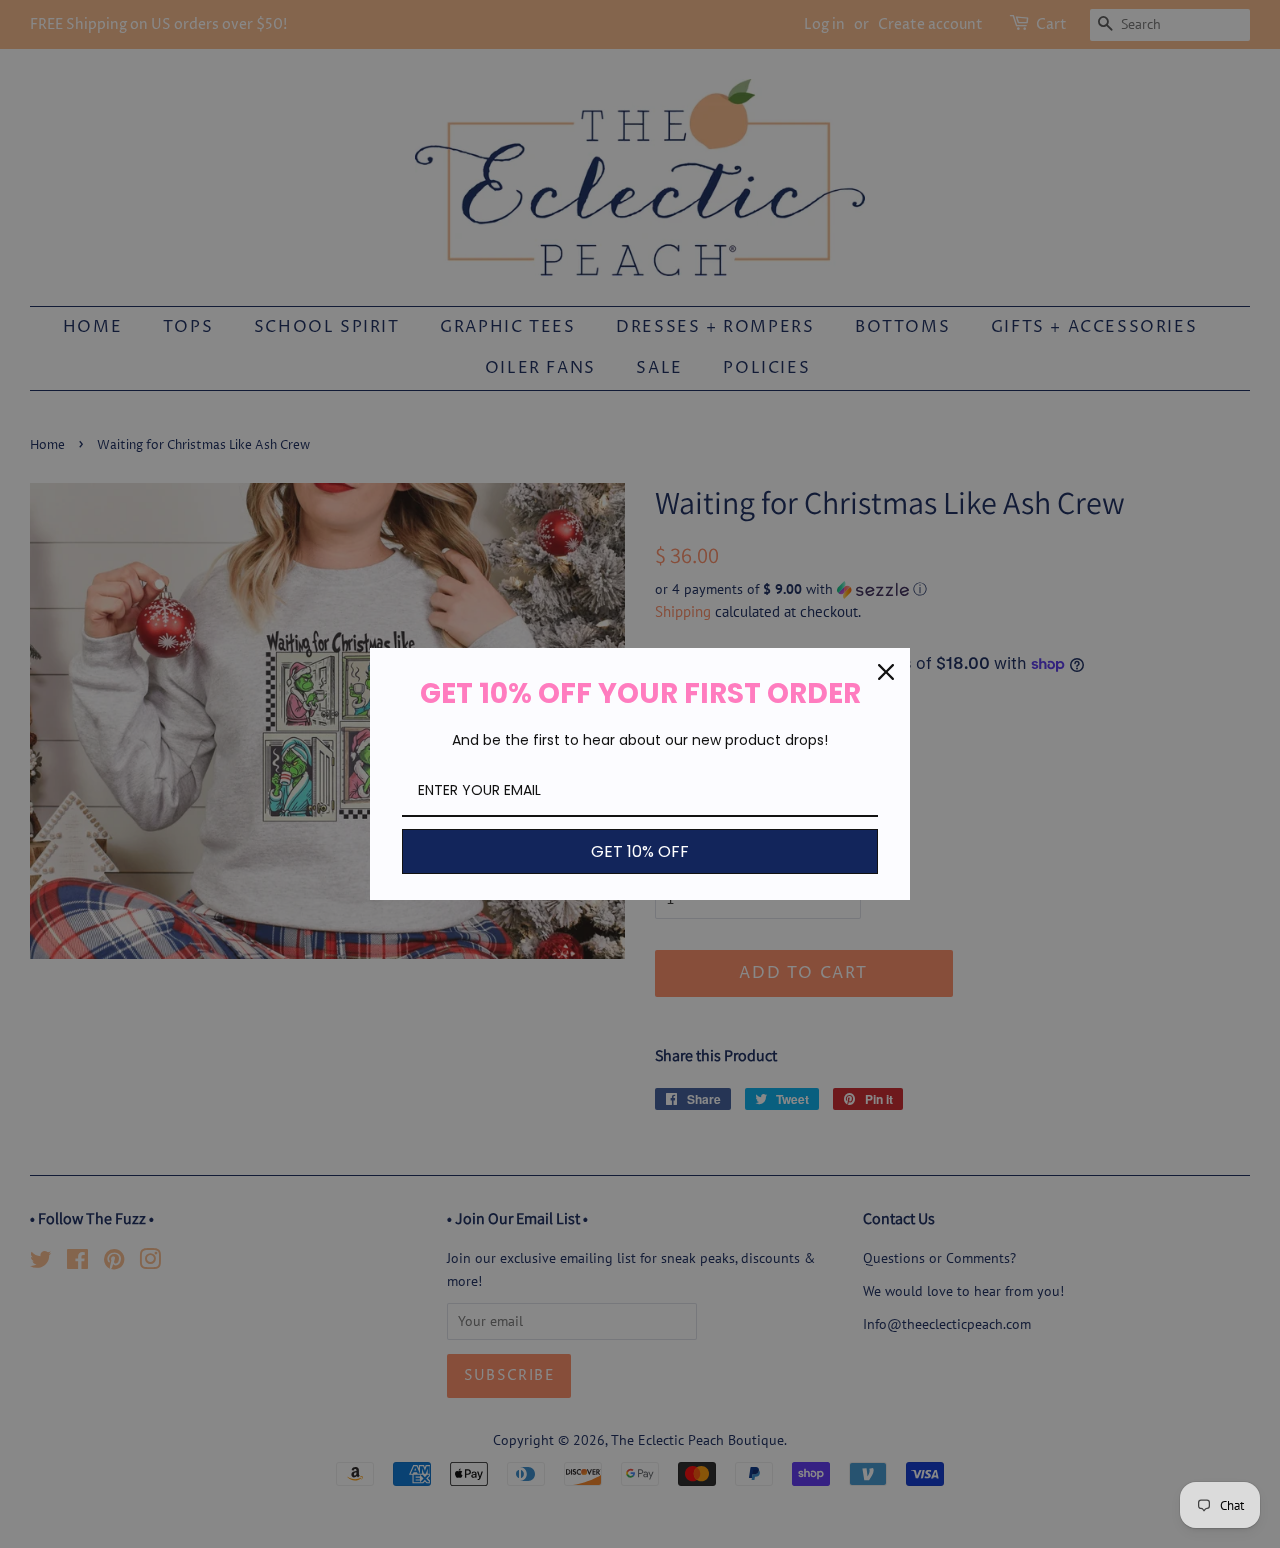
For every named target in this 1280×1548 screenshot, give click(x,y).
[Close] (886, 672)
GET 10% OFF (640, 851)
